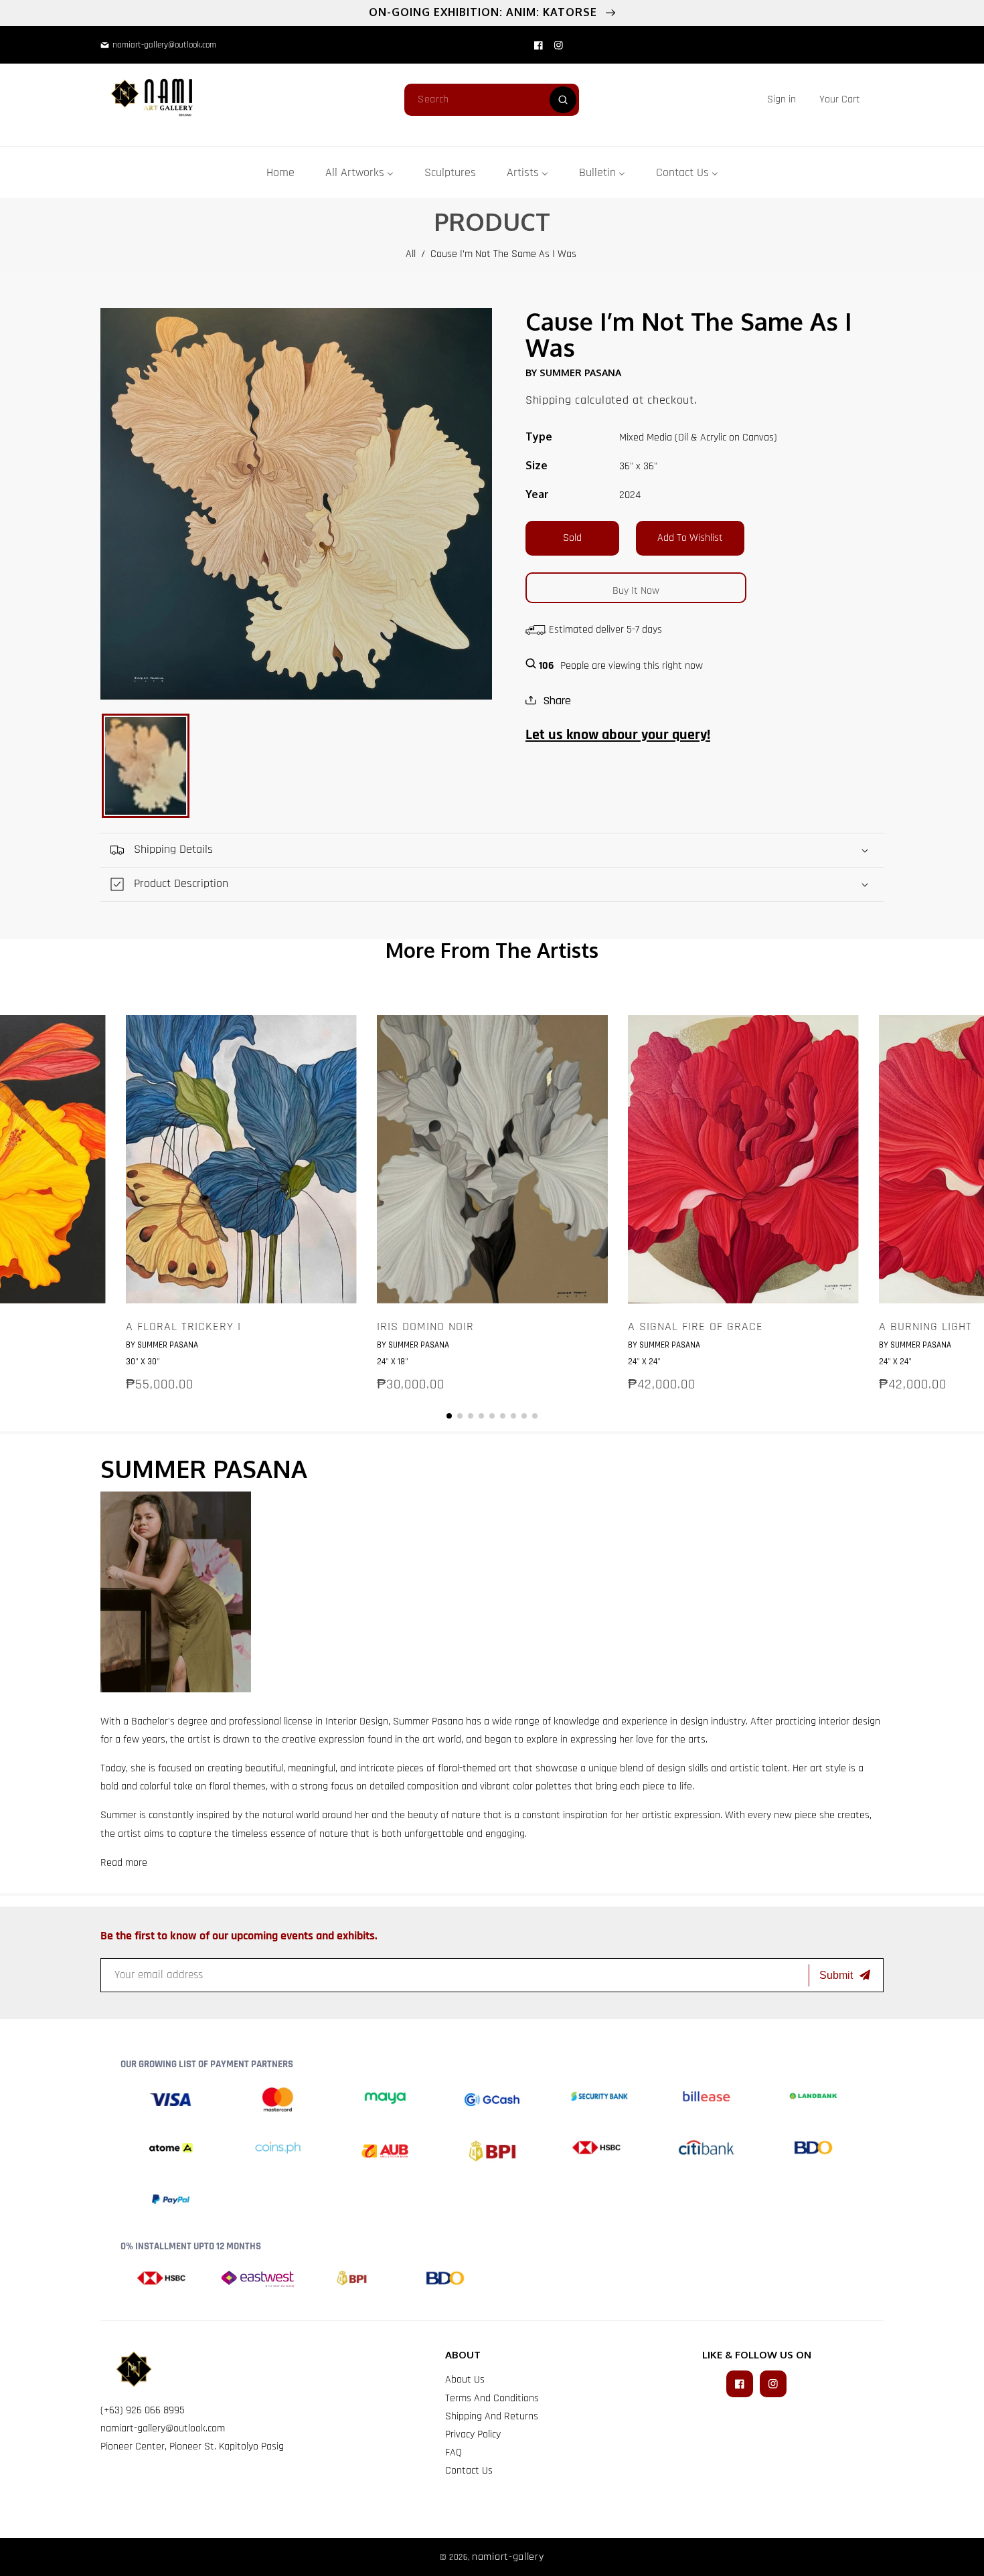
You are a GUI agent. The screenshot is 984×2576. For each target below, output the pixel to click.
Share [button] (557, 701)
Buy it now (636, 591)
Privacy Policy (473, 2434)
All (411, 254)
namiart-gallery (508, 2557)
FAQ (454, 2452)
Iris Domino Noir (425, 1327)
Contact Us (469, 2471)
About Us (465, 2380)
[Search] (563, 100)
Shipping (549, 400)
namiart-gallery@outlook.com (163, 2428)
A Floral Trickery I (183, 1327)
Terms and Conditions (492, 2398)
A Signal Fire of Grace (695, 1327)
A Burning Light (925, 1327)
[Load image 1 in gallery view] (146, 766)
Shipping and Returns (492, 2416)
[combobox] (492, 100)
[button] (840, 99)
